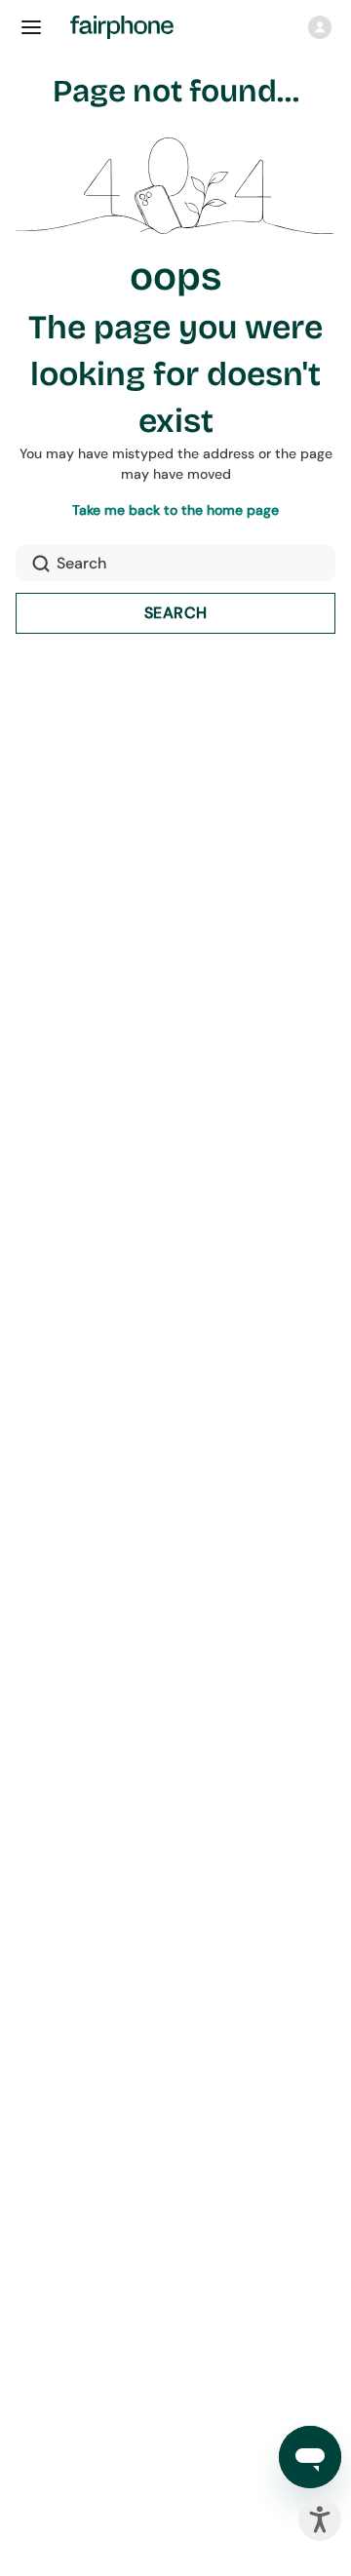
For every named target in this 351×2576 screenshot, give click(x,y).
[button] (320, 27)
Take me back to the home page (175, 510)
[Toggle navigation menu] (31, 27)
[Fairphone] (134, 27)
